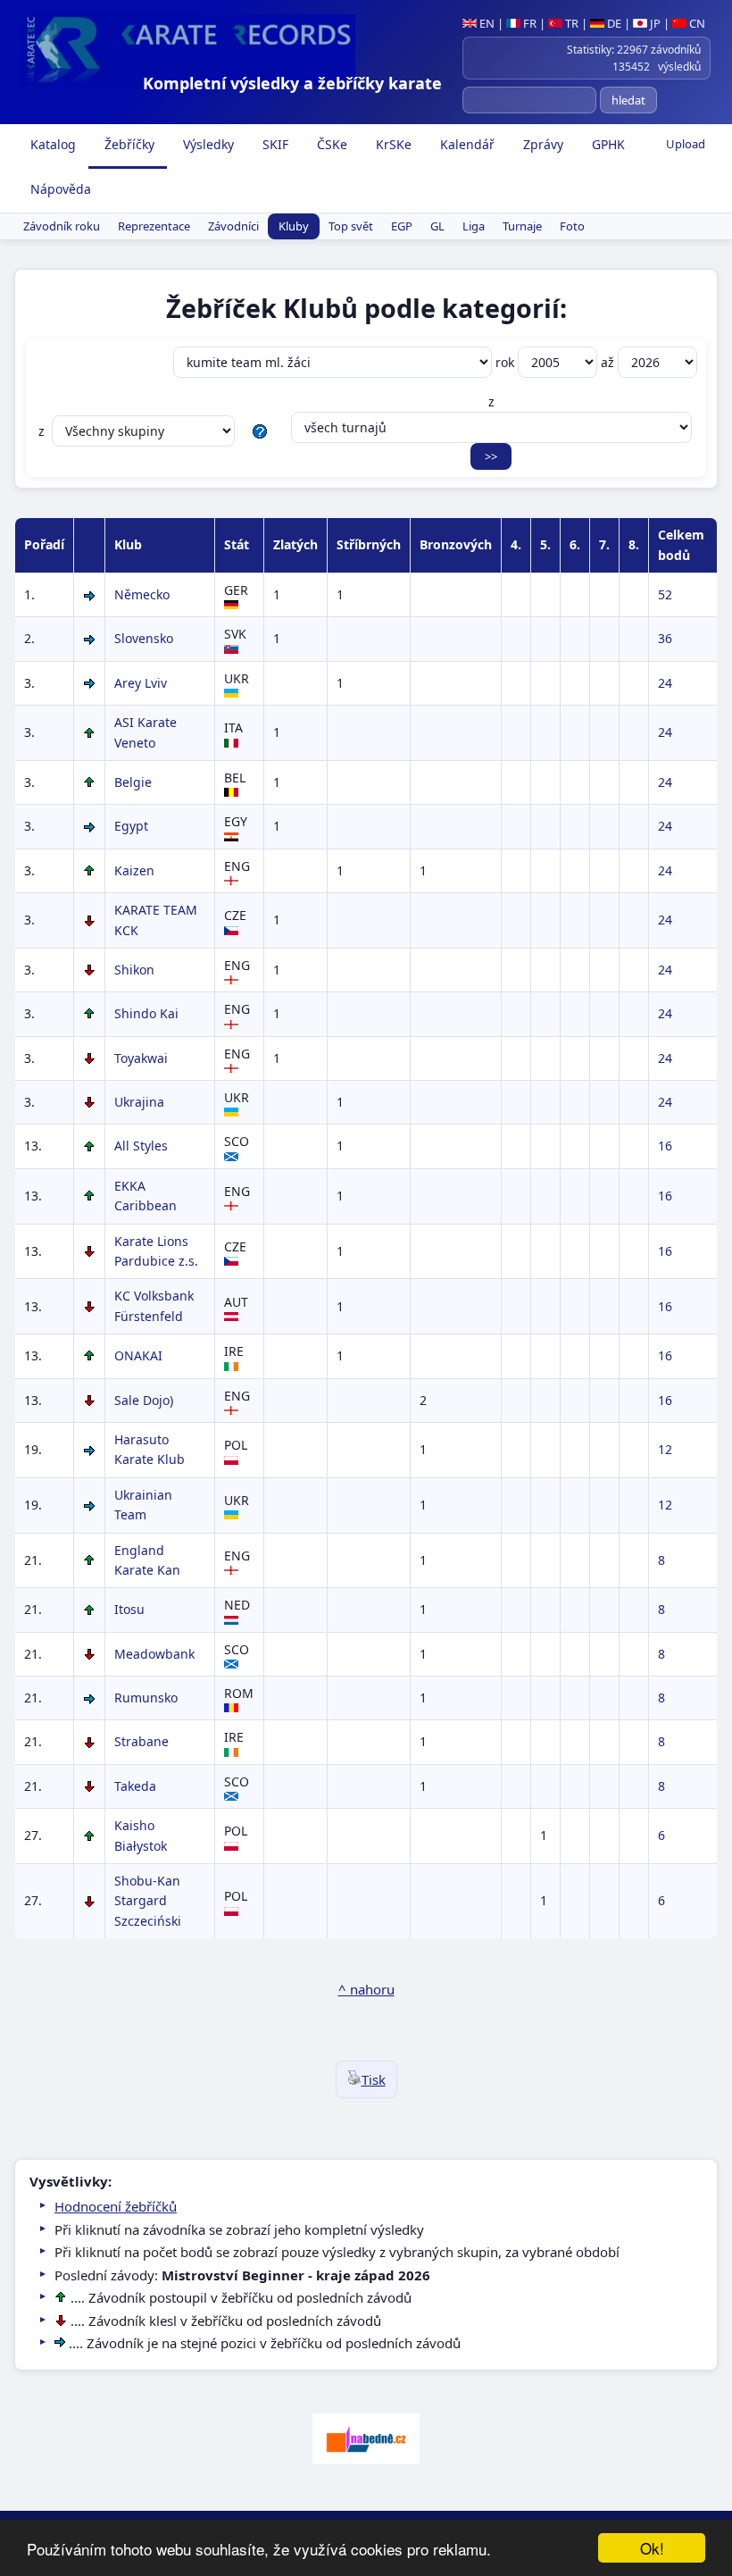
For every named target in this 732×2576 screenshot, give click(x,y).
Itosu (129, 1609)
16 (665, 1146)
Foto (572, 226)
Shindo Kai (146, 1013)
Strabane (141, 1741)
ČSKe (330, 144)
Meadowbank (154, 1654)
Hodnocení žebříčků (116, 2206)
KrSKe (392, 144)
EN (486, 23)
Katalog (51, 144)
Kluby (294, 226)
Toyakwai (141, 1058)
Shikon (134, 970)
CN (696, 23)
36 (665, 638)
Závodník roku (62, 226)
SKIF (274, 144)
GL (437, 226)
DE (613, 23)
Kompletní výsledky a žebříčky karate (292, 83)
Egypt (131, 826)
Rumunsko (146, 1698)
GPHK (607, 144)
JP (654, 23)
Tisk (374, 2079)
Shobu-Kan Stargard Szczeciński (148, 1901)
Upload (686, 144)
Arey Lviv (141, 683)
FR (528, 23)
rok (507, 362)
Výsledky (207, 144)
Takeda (135, 1786)
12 (665, 1449)
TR (570, 23)
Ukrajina (139, 1102)
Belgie (133, 782)
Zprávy (541, 144)
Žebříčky (128, 144)
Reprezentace (154, 226)
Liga (474, 226)
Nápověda (59, 189)
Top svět (351, 226)
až (609, 362)
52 (665, 594)
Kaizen (134, 870)
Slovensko (144, 638)
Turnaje (522, 226)
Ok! (652, 2548)
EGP (402, 226)
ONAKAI (138, 1355)
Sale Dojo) (144, 1400)
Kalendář (466, 144)
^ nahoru (366, 1989)
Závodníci (233, 226)
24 (665, 683)
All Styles (141, 1146)
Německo (142, 594)
